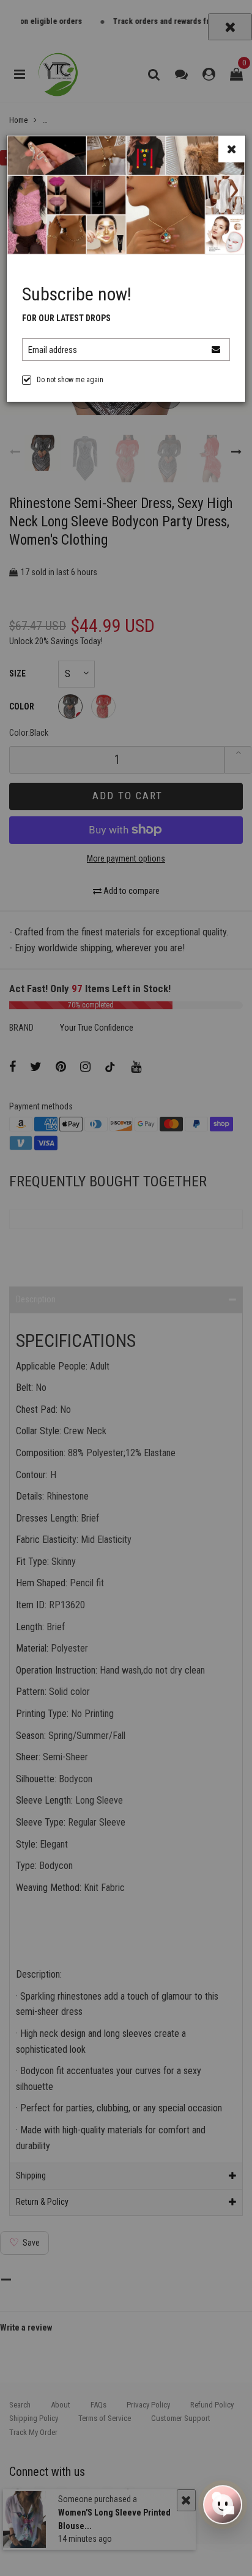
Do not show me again (70, 380)
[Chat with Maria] (223, 2503)
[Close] (232, 149)
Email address (53, 350)
